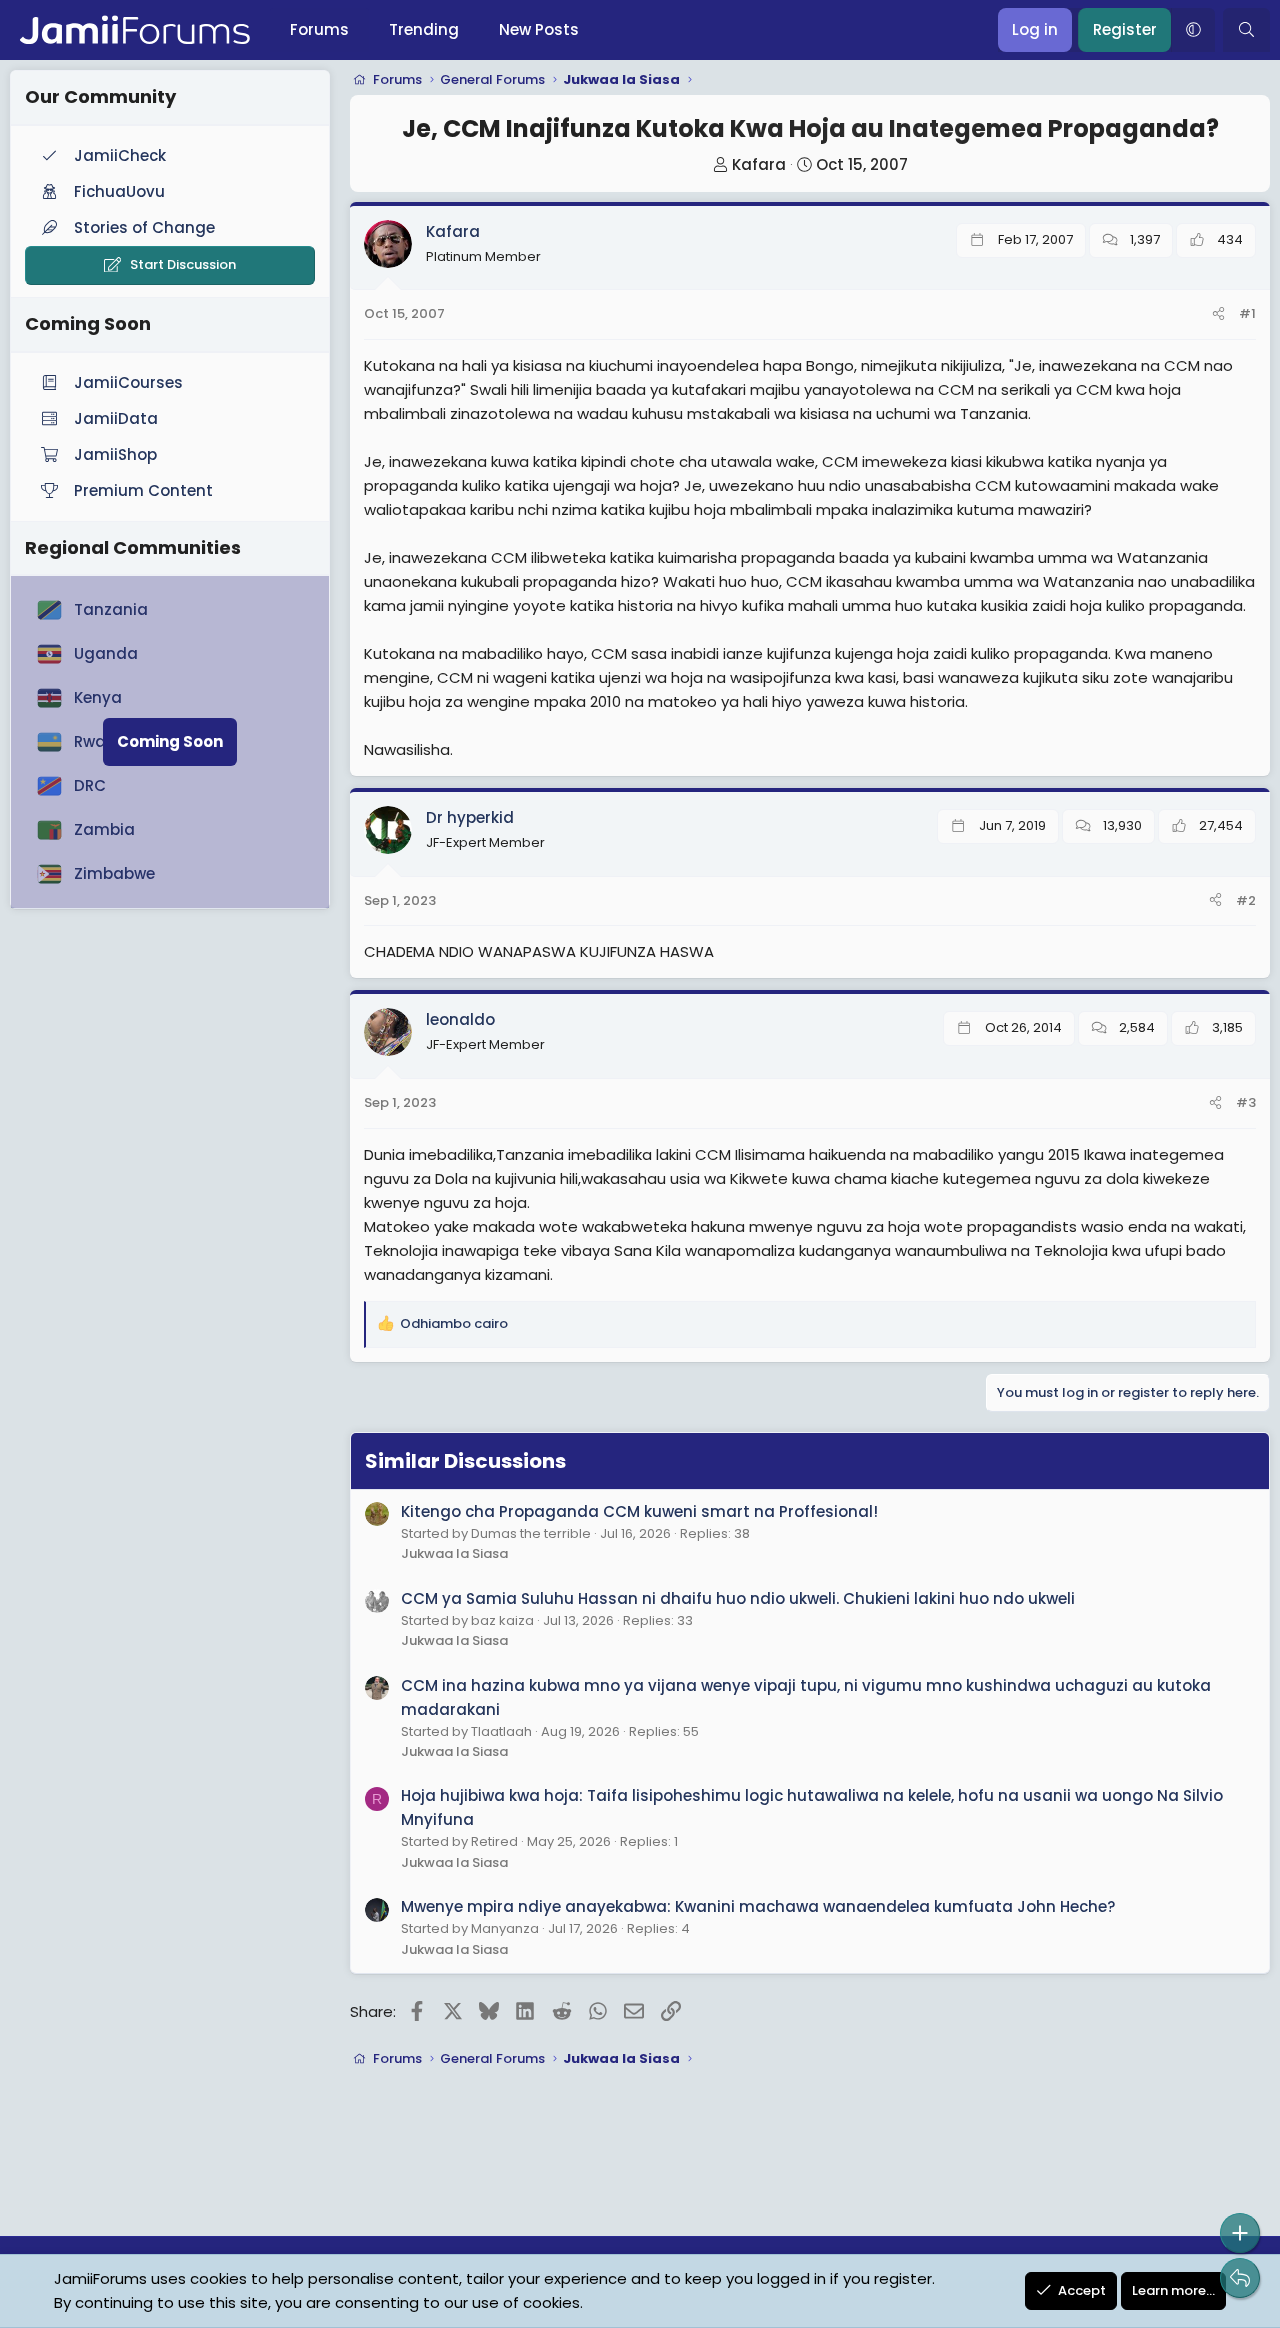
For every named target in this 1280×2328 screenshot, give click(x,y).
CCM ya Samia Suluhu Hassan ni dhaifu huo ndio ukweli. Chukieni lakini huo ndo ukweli (738, 1598)
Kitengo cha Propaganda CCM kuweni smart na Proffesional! (639, 1511)
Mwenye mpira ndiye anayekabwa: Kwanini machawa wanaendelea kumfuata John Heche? (758, 1906)
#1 (1247, 313)
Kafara (759, 164)
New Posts (539, 29)
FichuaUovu (119, 191)
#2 (1246, 900)
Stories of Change (144, 227)
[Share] (1218, 314)
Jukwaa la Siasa (454, 1553)
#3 (1246, 1102)
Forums (319, 29)
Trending (424, 29)
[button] (1193, 30)
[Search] (1246, 30)
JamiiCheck (120, 155)
